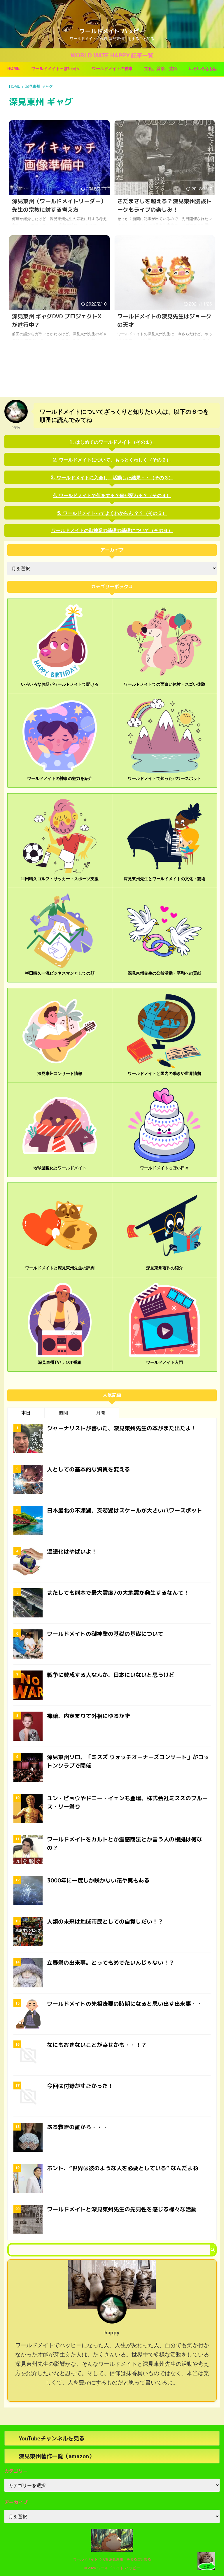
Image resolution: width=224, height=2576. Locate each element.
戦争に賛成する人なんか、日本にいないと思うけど (111, 1675)
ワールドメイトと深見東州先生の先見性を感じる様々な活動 (122, 2209)
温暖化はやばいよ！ (72, 1552)
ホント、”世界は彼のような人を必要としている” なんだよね (123, 2168)
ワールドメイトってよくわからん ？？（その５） (115, 513)
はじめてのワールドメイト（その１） (115, 442)
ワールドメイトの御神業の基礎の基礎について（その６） (112, 530)
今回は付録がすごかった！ (80, 2086)
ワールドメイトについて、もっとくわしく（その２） (115, 460)
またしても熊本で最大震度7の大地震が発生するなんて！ (118, 1593)
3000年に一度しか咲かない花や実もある (98, 1880)
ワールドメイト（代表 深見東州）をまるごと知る (112, 2559)
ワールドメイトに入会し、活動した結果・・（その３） (115, 477)
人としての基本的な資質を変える (89, 1469)
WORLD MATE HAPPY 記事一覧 (112, 55)
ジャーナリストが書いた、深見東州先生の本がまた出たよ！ (122, 1428)
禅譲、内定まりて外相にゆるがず (89, 1716)
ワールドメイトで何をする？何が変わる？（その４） (115, 495)
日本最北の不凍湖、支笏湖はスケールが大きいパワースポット (125, 1510)
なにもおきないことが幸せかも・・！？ (97, 2045)
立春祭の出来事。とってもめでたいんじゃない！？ (111, 1963)
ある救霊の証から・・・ (77, 2127)
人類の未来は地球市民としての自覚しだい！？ (105, 1922)
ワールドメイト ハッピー (112, 31)
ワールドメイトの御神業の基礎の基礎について (105, 1634)
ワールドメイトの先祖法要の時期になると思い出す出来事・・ (125, 2004)
